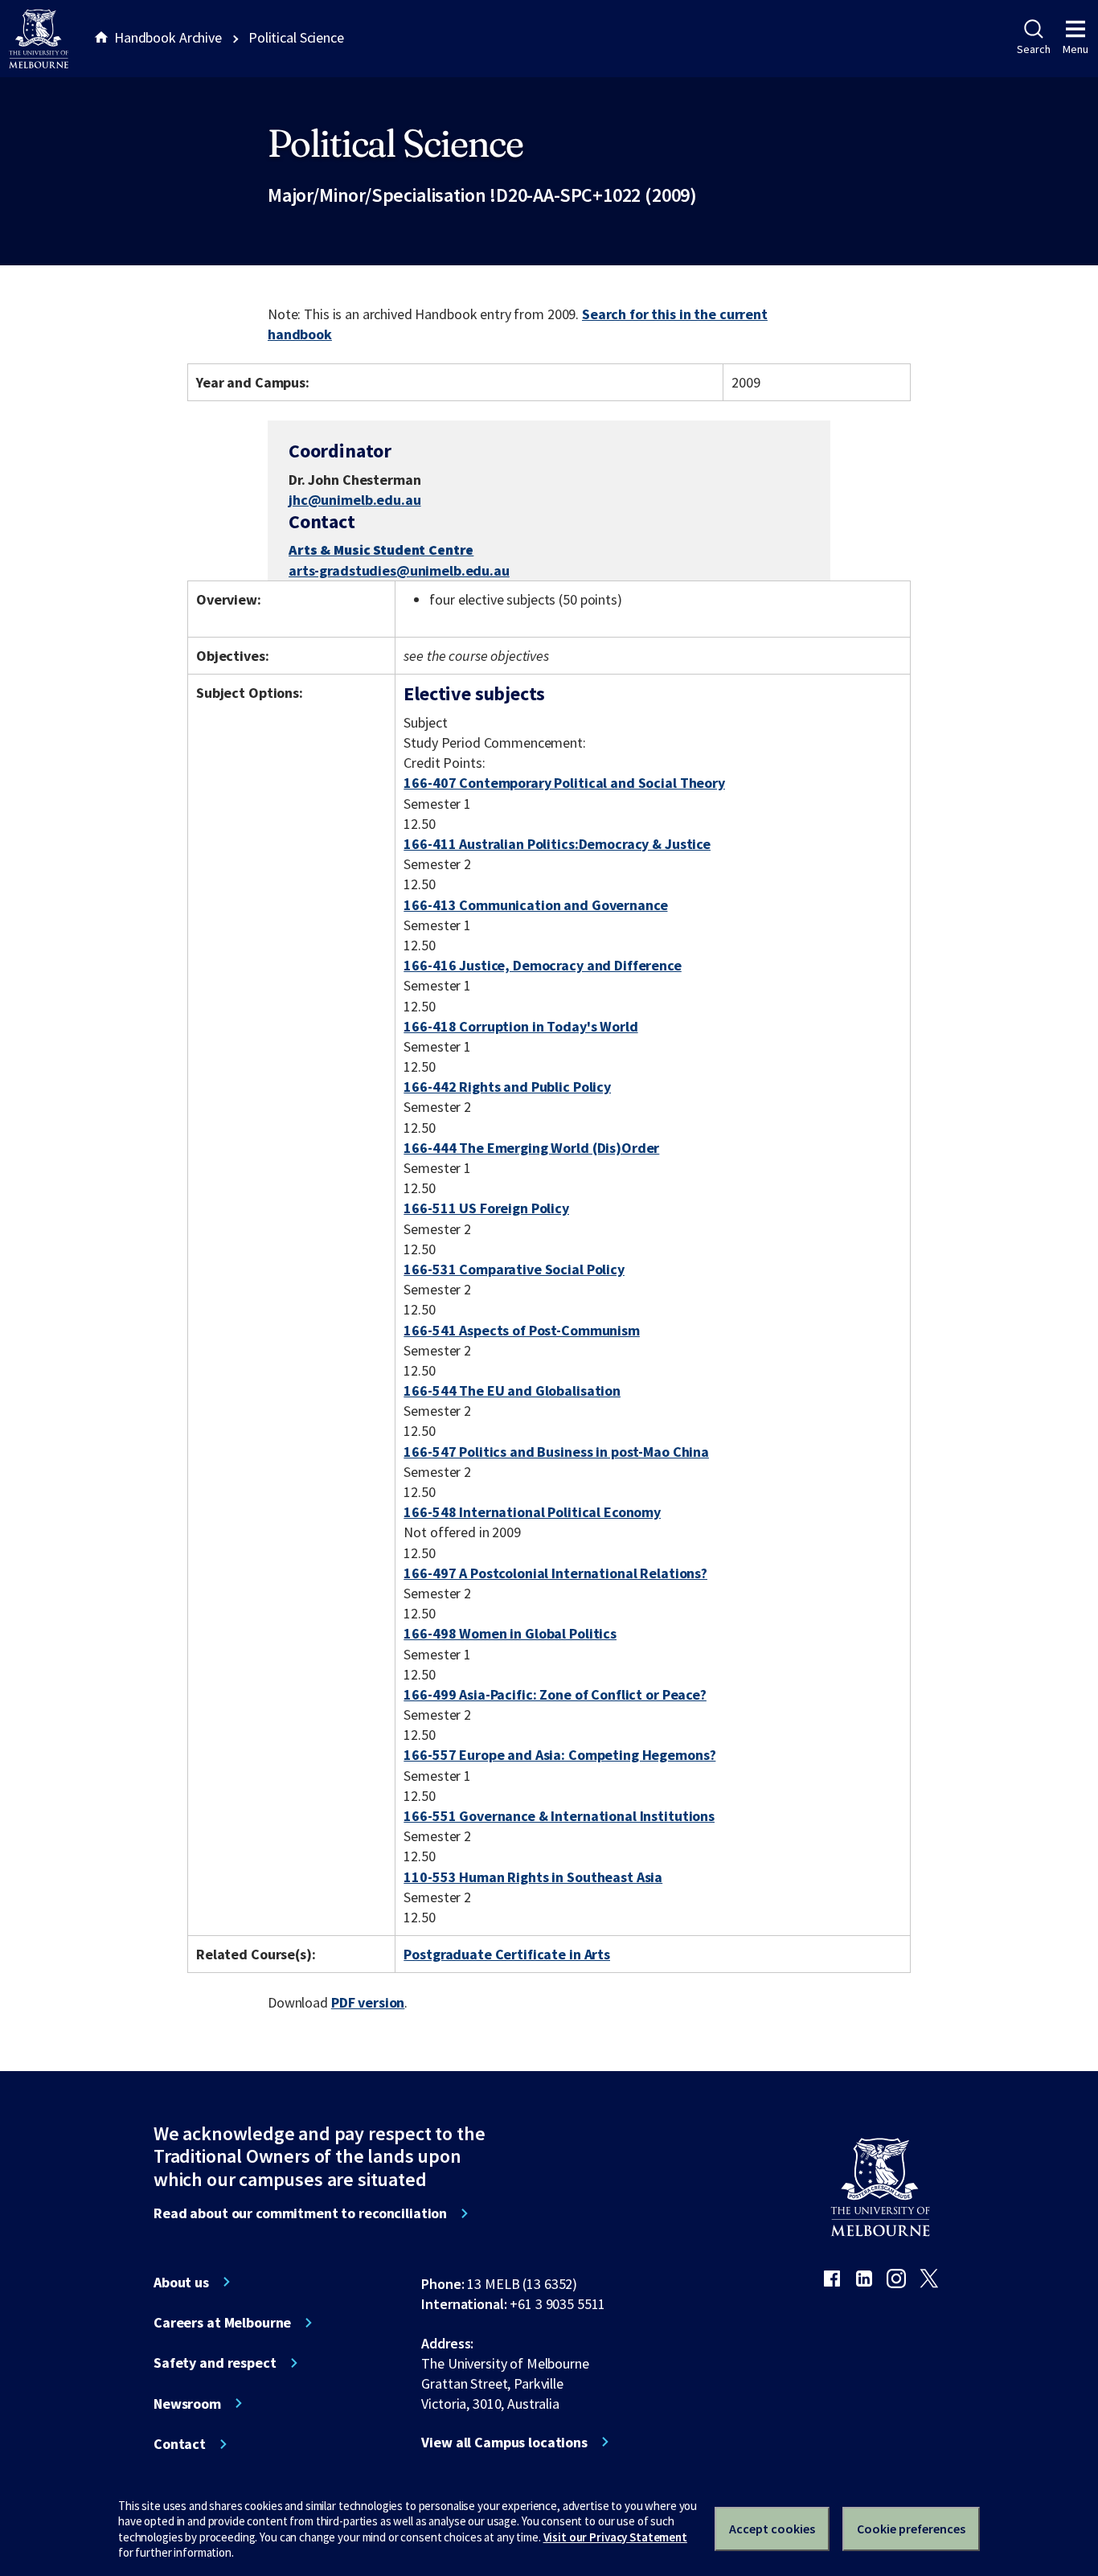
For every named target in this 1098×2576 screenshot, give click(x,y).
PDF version (368, 2002)
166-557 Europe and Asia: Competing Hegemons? (559, 1755)
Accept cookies (772, 2529)
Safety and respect (215, 2363)
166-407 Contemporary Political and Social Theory (564, 783)
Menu (1075, 49)
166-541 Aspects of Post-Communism (522, 1330)
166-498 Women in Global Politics (510, 1633)
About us (181, 2283)
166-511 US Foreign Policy (486, 1208)
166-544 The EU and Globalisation (512, 1391)
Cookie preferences (911, 2529)
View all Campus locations (504, 2443)
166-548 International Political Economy (532, 1512)
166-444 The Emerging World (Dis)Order (531, 1148)
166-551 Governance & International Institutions (559, 1816)
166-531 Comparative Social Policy (514, 1269)
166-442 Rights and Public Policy (507, 1087)
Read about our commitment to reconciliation (300, 2213)
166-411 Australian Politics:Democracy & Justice (557, 844)
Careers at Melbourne (222, 2323)
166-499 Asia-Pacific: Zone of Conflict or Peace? (555, 1694)
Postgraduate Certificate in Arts (507, 1954)
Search (1033, 49)
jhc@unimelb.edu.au (355, 500)
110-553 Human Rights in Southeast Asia (533, 1877)
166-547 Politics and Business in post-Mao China (556, 1452)
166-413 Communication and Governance (535, 905)
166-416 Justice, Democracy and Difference (542, 965)
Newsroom (187, 2404)
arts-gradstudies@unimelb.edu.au (399, 571)
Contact (180, 2444)
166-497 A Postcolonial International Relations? (555, 1573)
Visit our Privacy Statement (615, 2537)
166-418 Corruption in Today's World (520, 1026)
